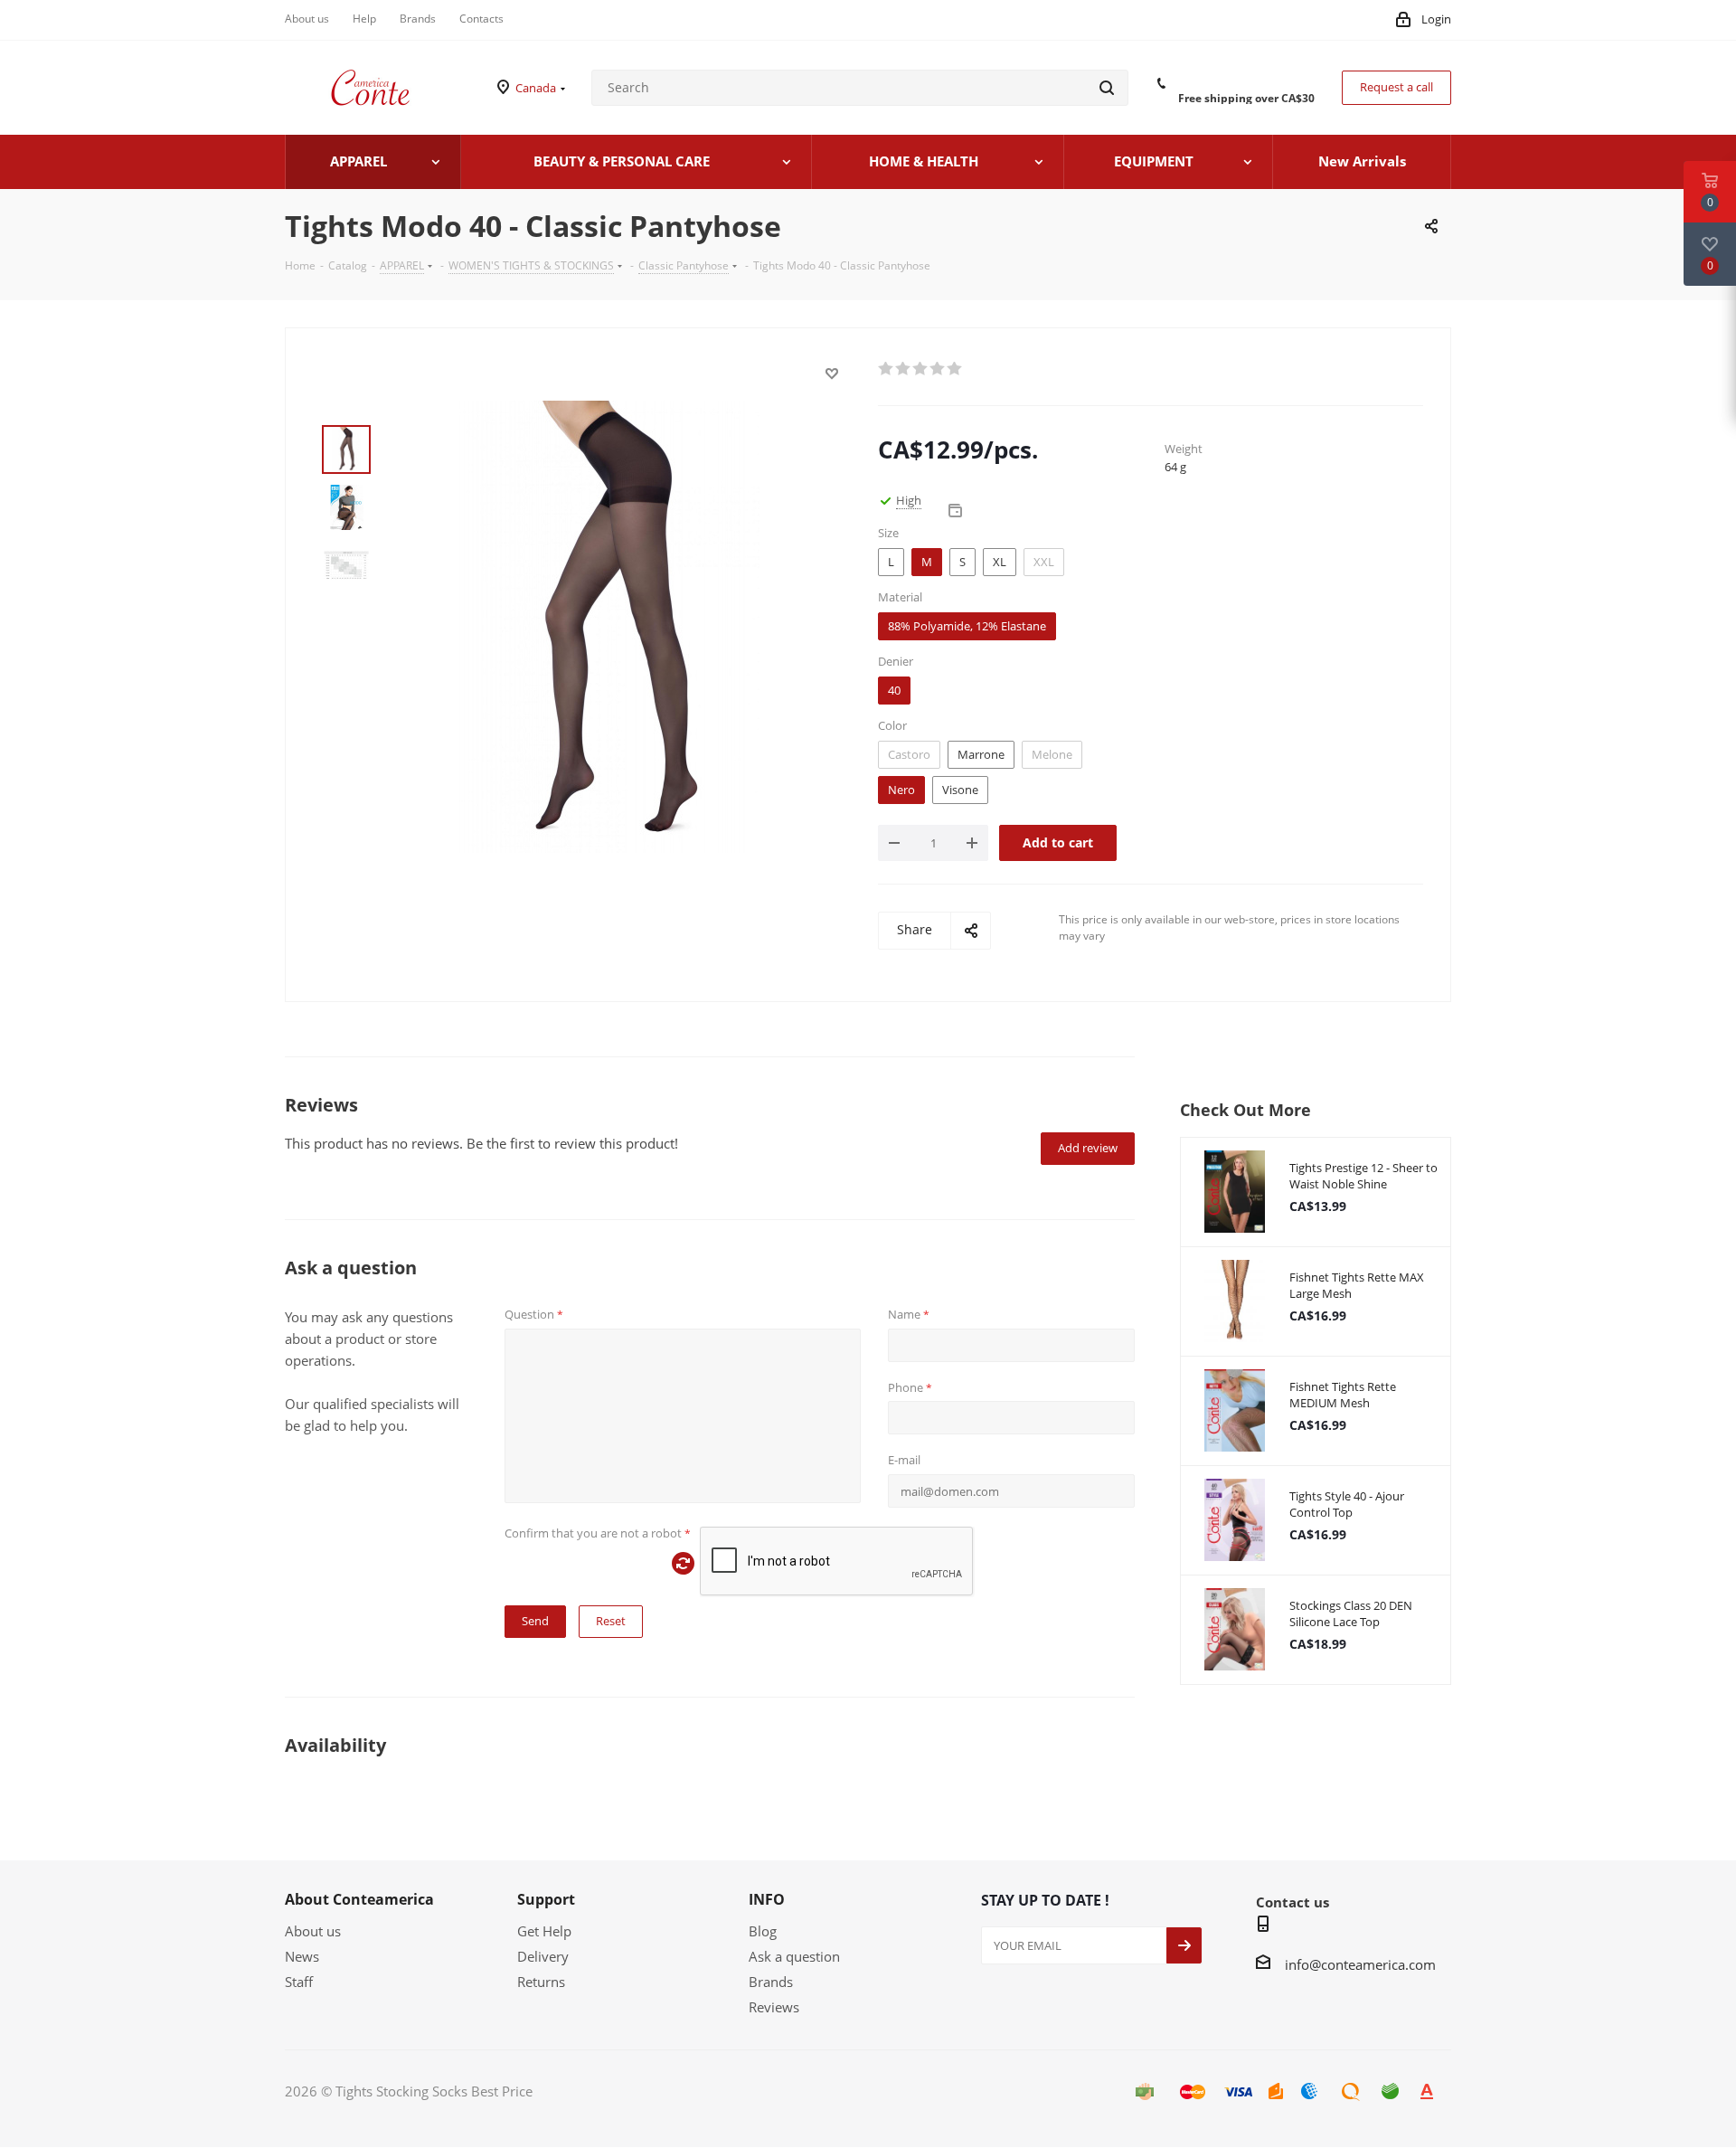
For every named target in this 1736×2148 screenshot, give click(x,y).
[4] (938, 369)
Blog (763, 1931)
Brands (771, 1982)
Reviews (774, 2007)
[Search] (1107, 88)
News (302, 1956)
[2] (904, 369)
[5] (955, 369)
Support (546, 1899)
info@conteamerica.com (1360, 1964)
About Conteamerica (359, 1899)
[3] (921, 369)
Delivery (543, 1956)
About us (313, 1931)
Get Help (544, 1931)
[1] (887, 369)
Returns (541, 1982)
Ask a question (794, 1956)
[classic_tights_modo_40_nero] (609, 625)
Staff (299, 1982)
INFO (767, 1899)
